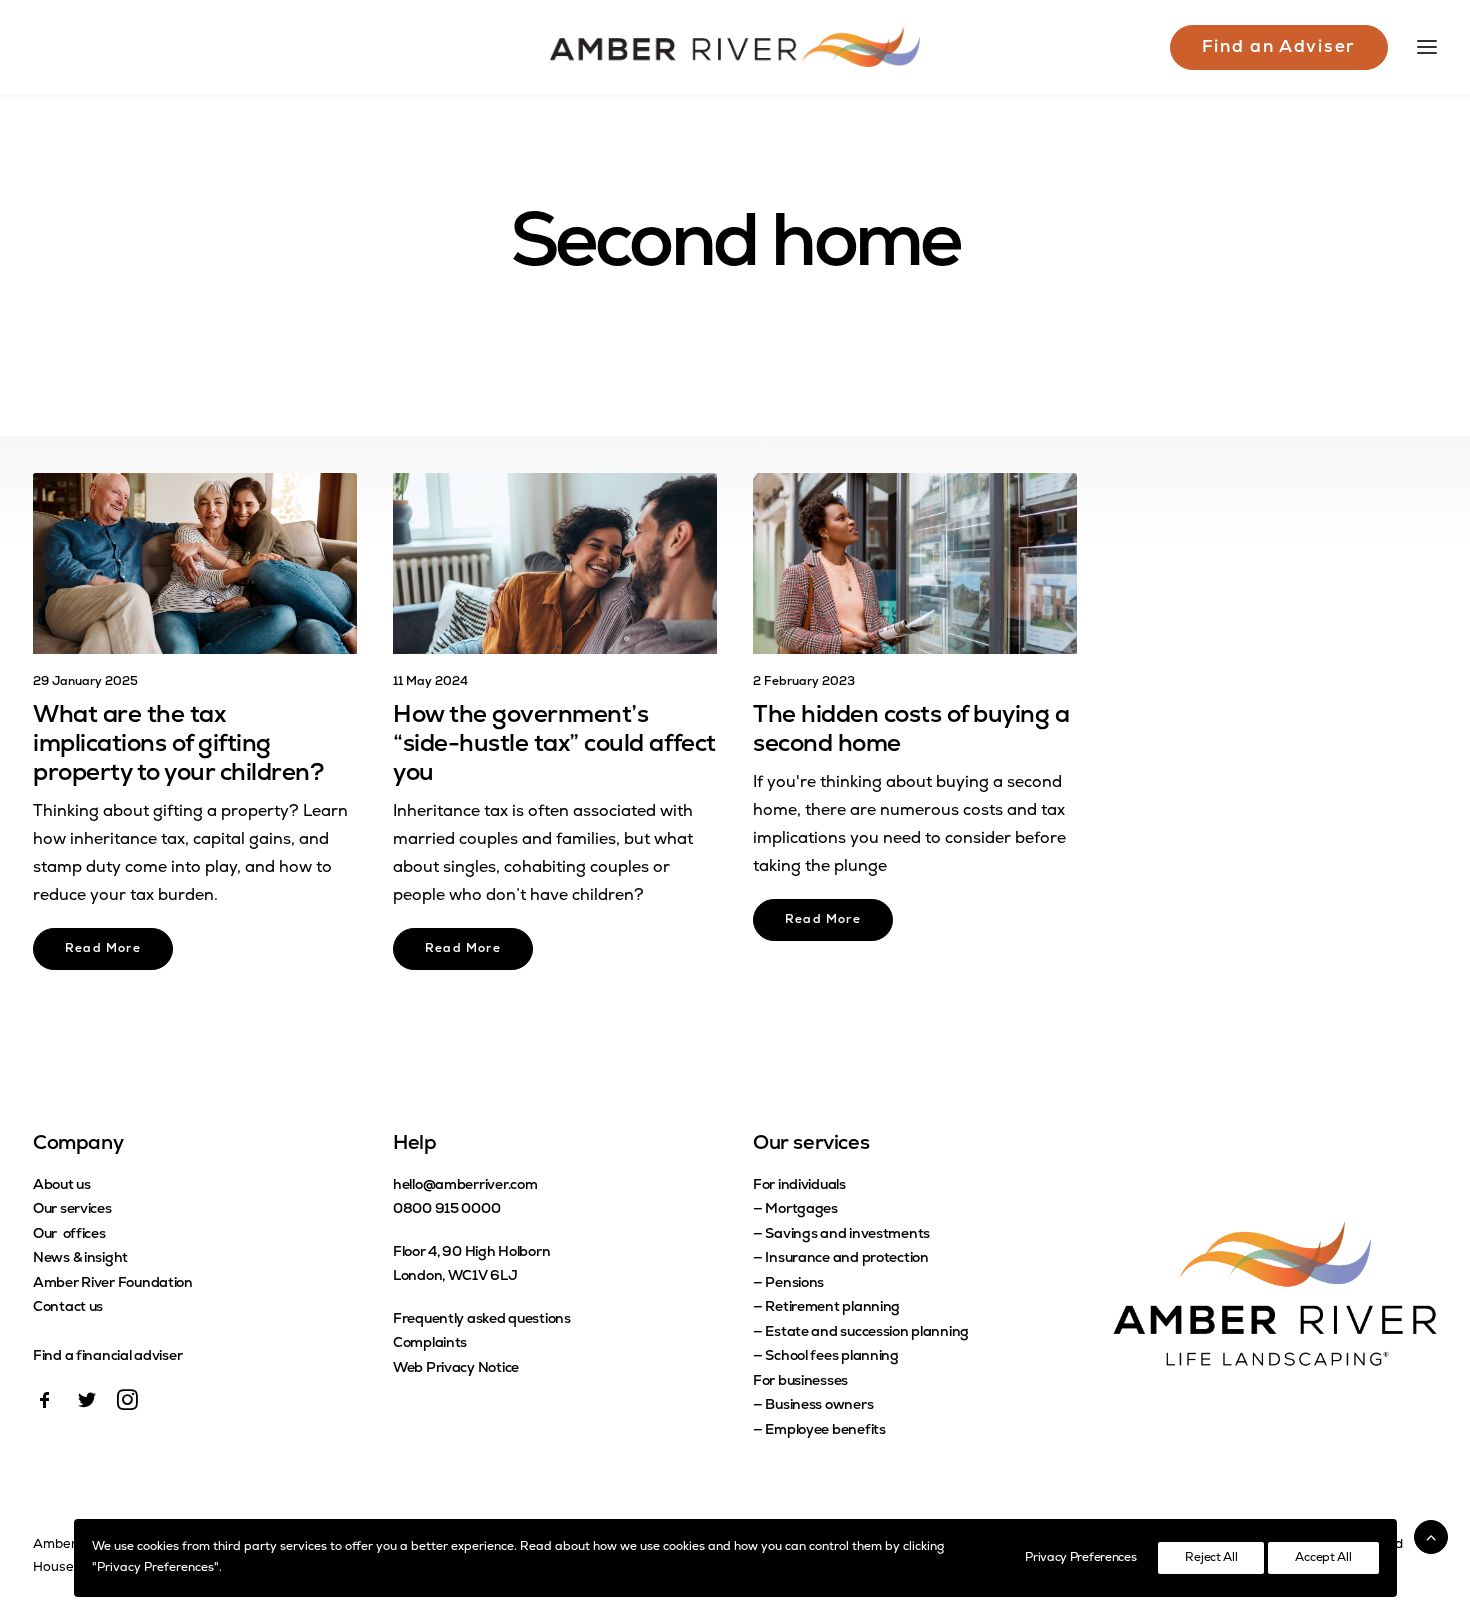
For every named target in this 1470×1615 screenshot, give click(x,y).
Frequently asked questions (482, 1319)
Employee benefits (825, 1430)
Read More (103, 949)
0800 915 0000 (446, 1209)
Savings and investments (847, 1234)
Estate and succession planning (867, 1332)
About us (62, 1185)
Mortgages (801, 1209)
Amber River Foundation (113, 1283)
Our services (72, 1209)
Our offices (69, 1234)
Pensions (794, 1283)
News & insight (80, 1258)
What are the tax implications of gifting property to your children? (178, 745)
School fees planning (831, 1356)
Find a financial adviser (107, 1356)
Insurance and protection (846, 1258)
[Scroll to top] (1431, 1537)
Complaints (430, 1343)
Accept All (1323, 1558)
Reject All (1211, 1558)
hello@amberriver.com (465, 1185)
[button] (195, 563)
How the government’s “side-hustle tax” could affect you (554, 745)
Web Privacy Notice (456, 1368)
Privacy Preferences (1080, 1558)
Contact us (68, 1307)
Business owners (819, 1405)
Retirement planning (832, 1307)
